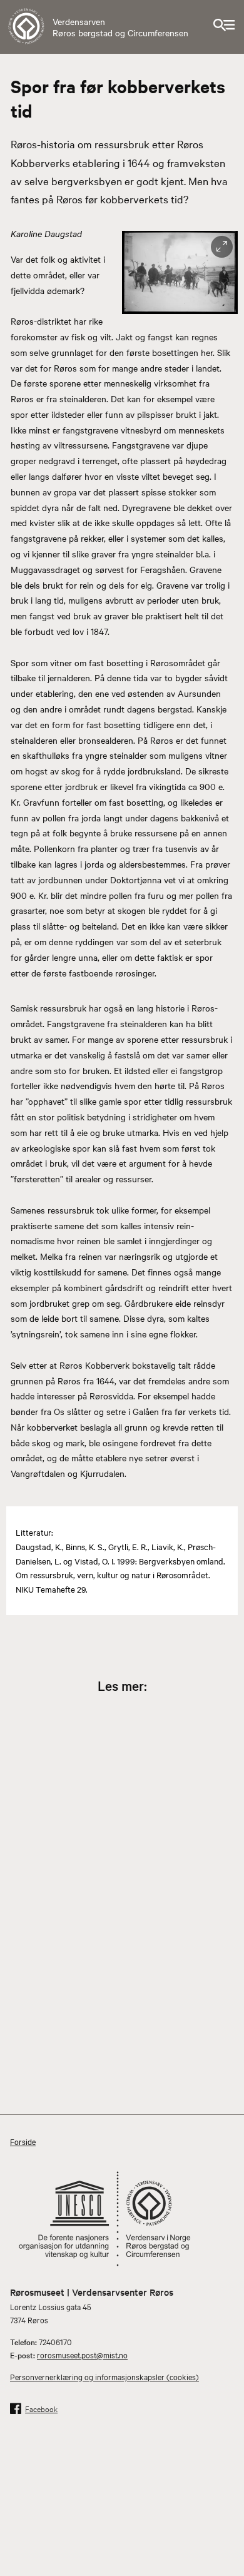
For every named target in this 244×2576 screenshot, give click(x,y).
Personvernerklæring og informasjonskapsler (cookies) (104, 2376)
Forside (23, 2141)
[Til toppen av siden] (228, 2524)
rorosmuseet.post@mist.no (82, 2355)
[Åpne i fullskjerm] (222, 247)
